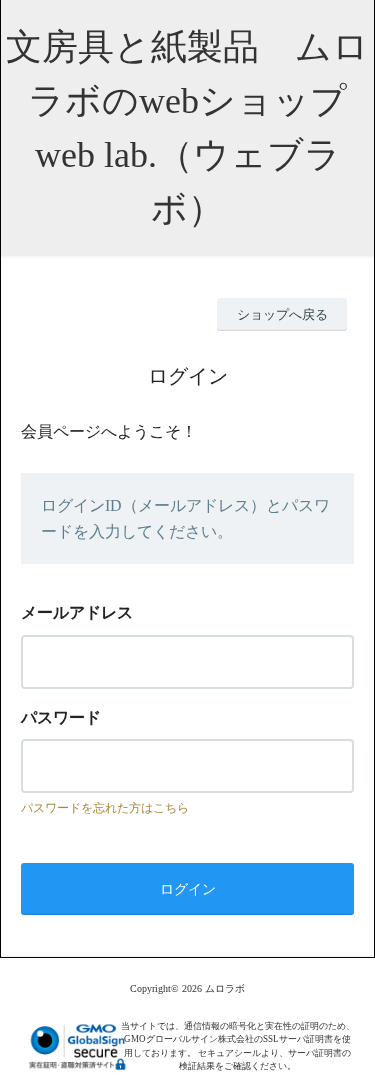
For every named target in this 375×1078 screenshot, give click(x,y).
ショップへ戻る (282, 314)
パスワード (61, 717)
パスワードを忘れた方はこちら (105, 808)
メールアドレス (77, 612)
